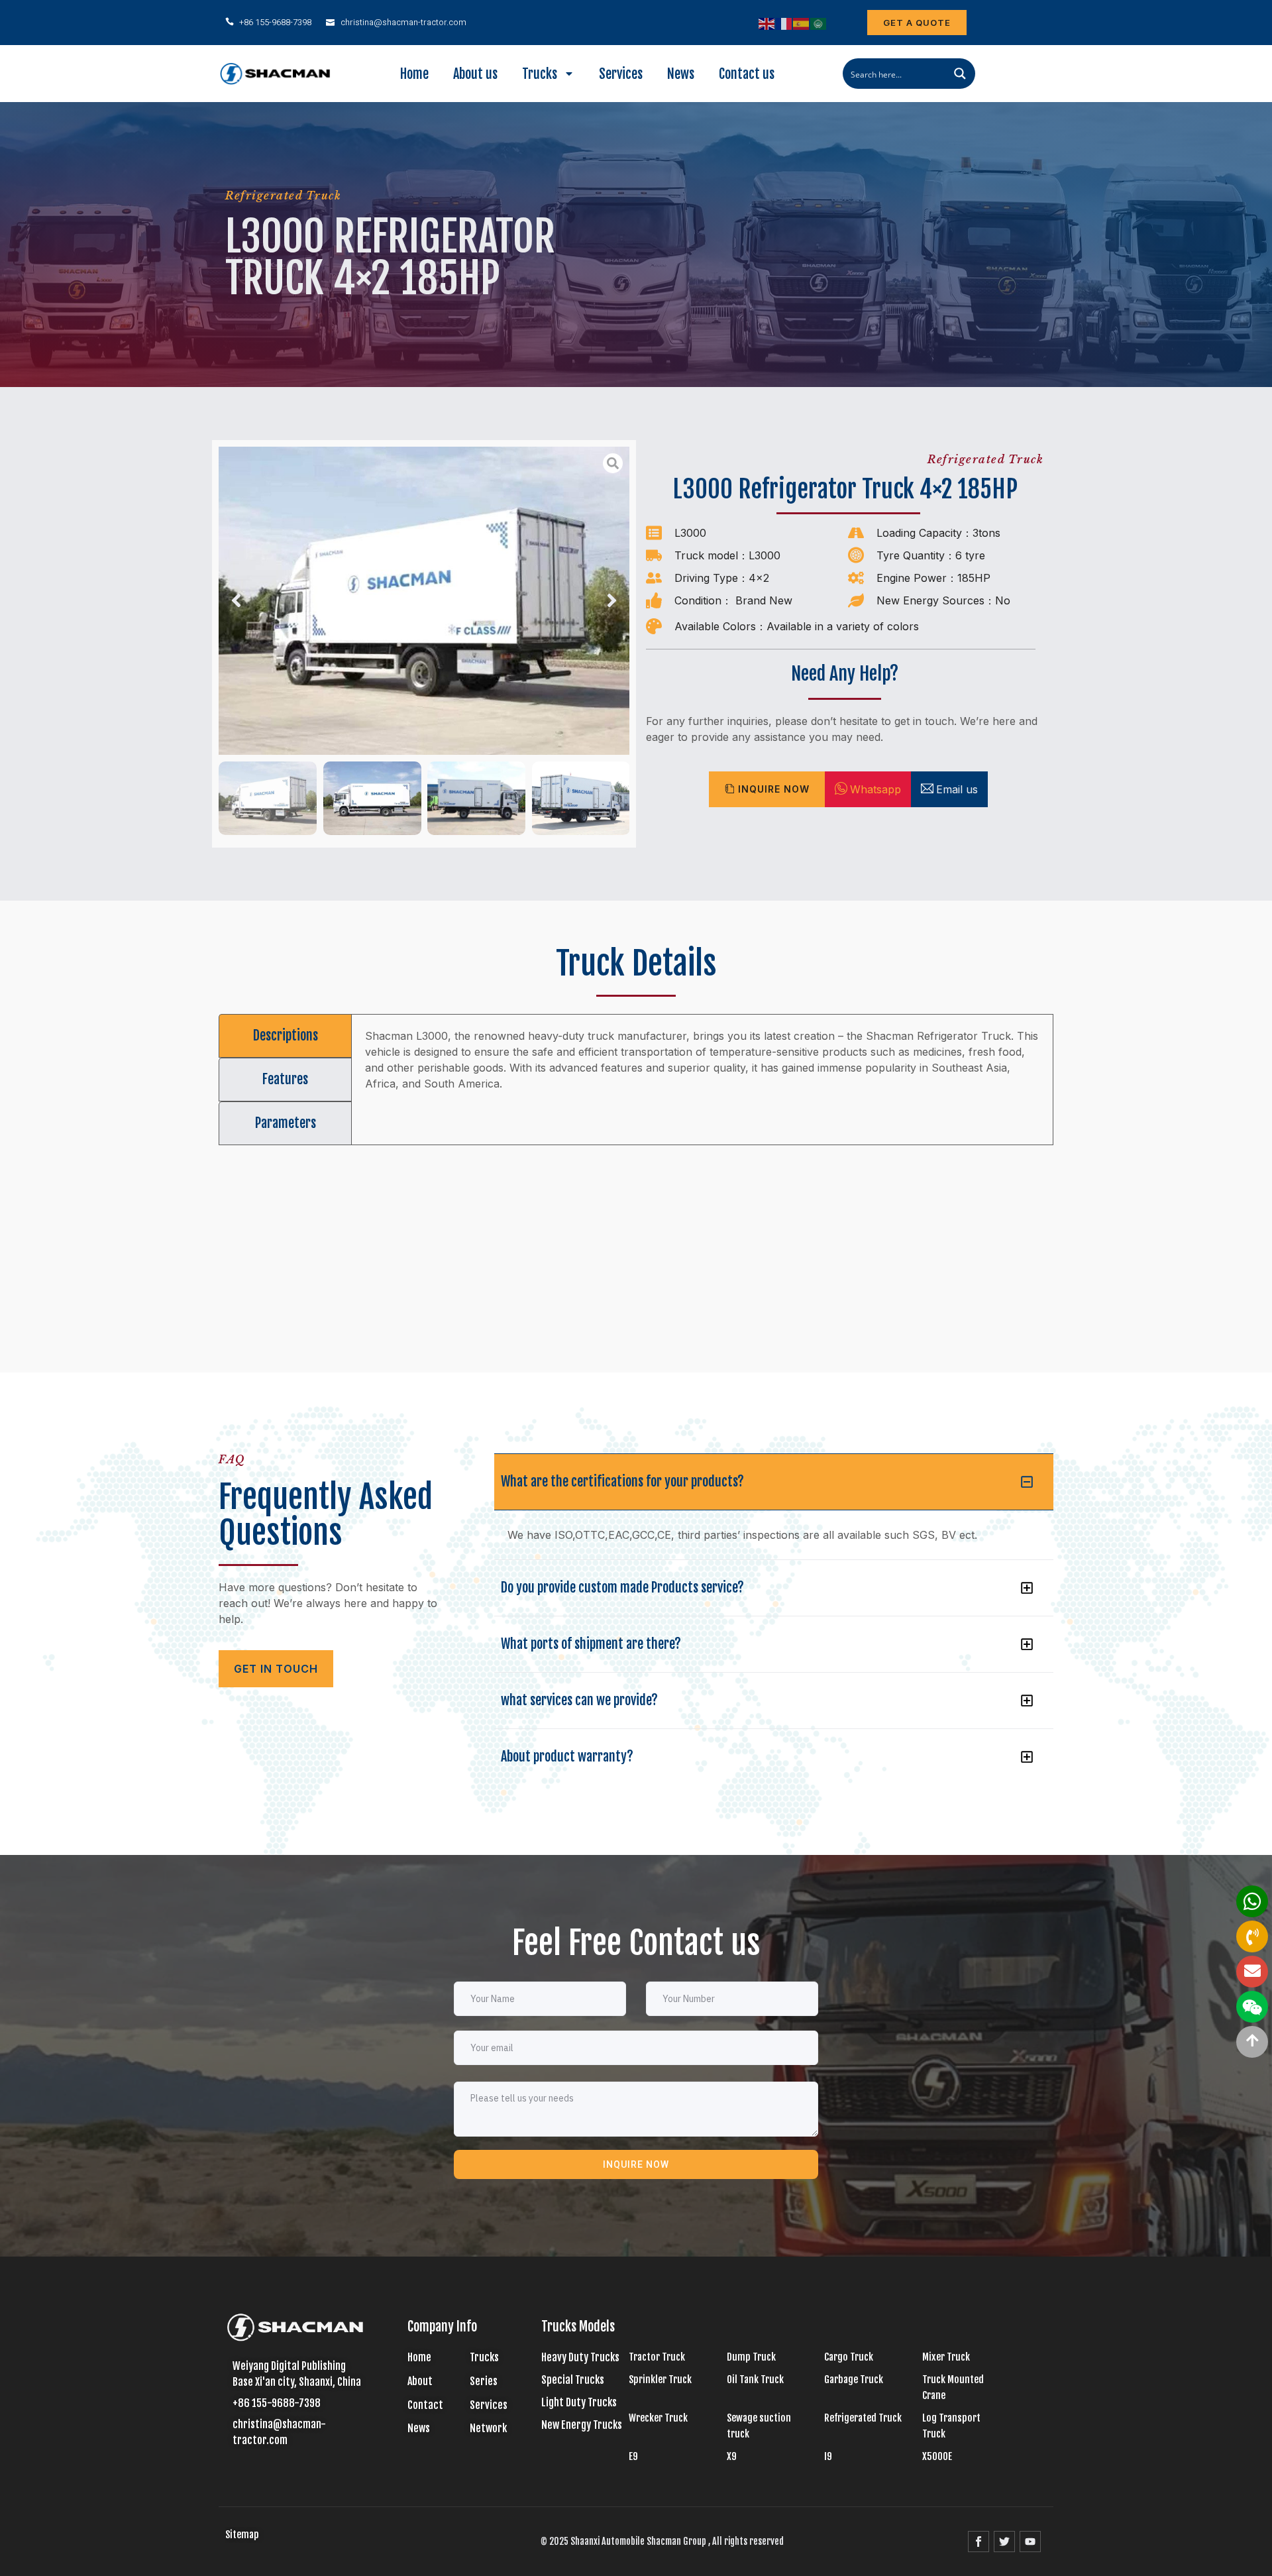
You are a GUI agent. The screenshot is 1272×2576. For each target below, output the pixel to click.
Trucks (540, 74)
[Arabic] (819, 23)
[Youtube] (1030, 2542)
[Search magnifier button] (960, 74)
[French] (784, 23)
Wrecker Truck (658, 2418)
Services (621, 74)
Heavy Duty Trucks (580, 2357)
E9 (633, 2456)
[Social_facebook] (979, 2542)
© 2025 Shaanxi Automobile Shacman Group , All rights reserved (662, 2541)
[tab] (285, 1036)
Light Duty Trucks (579, 2402)
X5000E (937, 2456)
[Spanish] (802, 23)
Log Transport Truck (951, 2426)
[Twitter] (1004, 2542)
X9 (732, 2456)
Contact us (747, 74)
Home (414, 74)
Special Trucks (573, 2380)
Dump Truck (751, 2357)
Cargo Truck (849, 2357)
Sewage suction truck (759, 2426)
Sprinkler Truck (660, 2380)
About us (475, 74)
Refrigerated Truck (283, 196)
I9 (828, 2456)
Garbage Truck (854, 2380)
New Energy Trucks (582, 2425)
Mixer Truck (946, 2357)
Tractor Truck (657, 2357)
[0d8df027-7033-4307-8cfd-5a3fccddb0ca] (424, 601)
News (681, 74)
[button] (236, 601)
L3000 (690, 533)
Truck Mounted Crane (953, 2387)
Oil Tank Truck (755, 2380)
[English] (767, 23)
